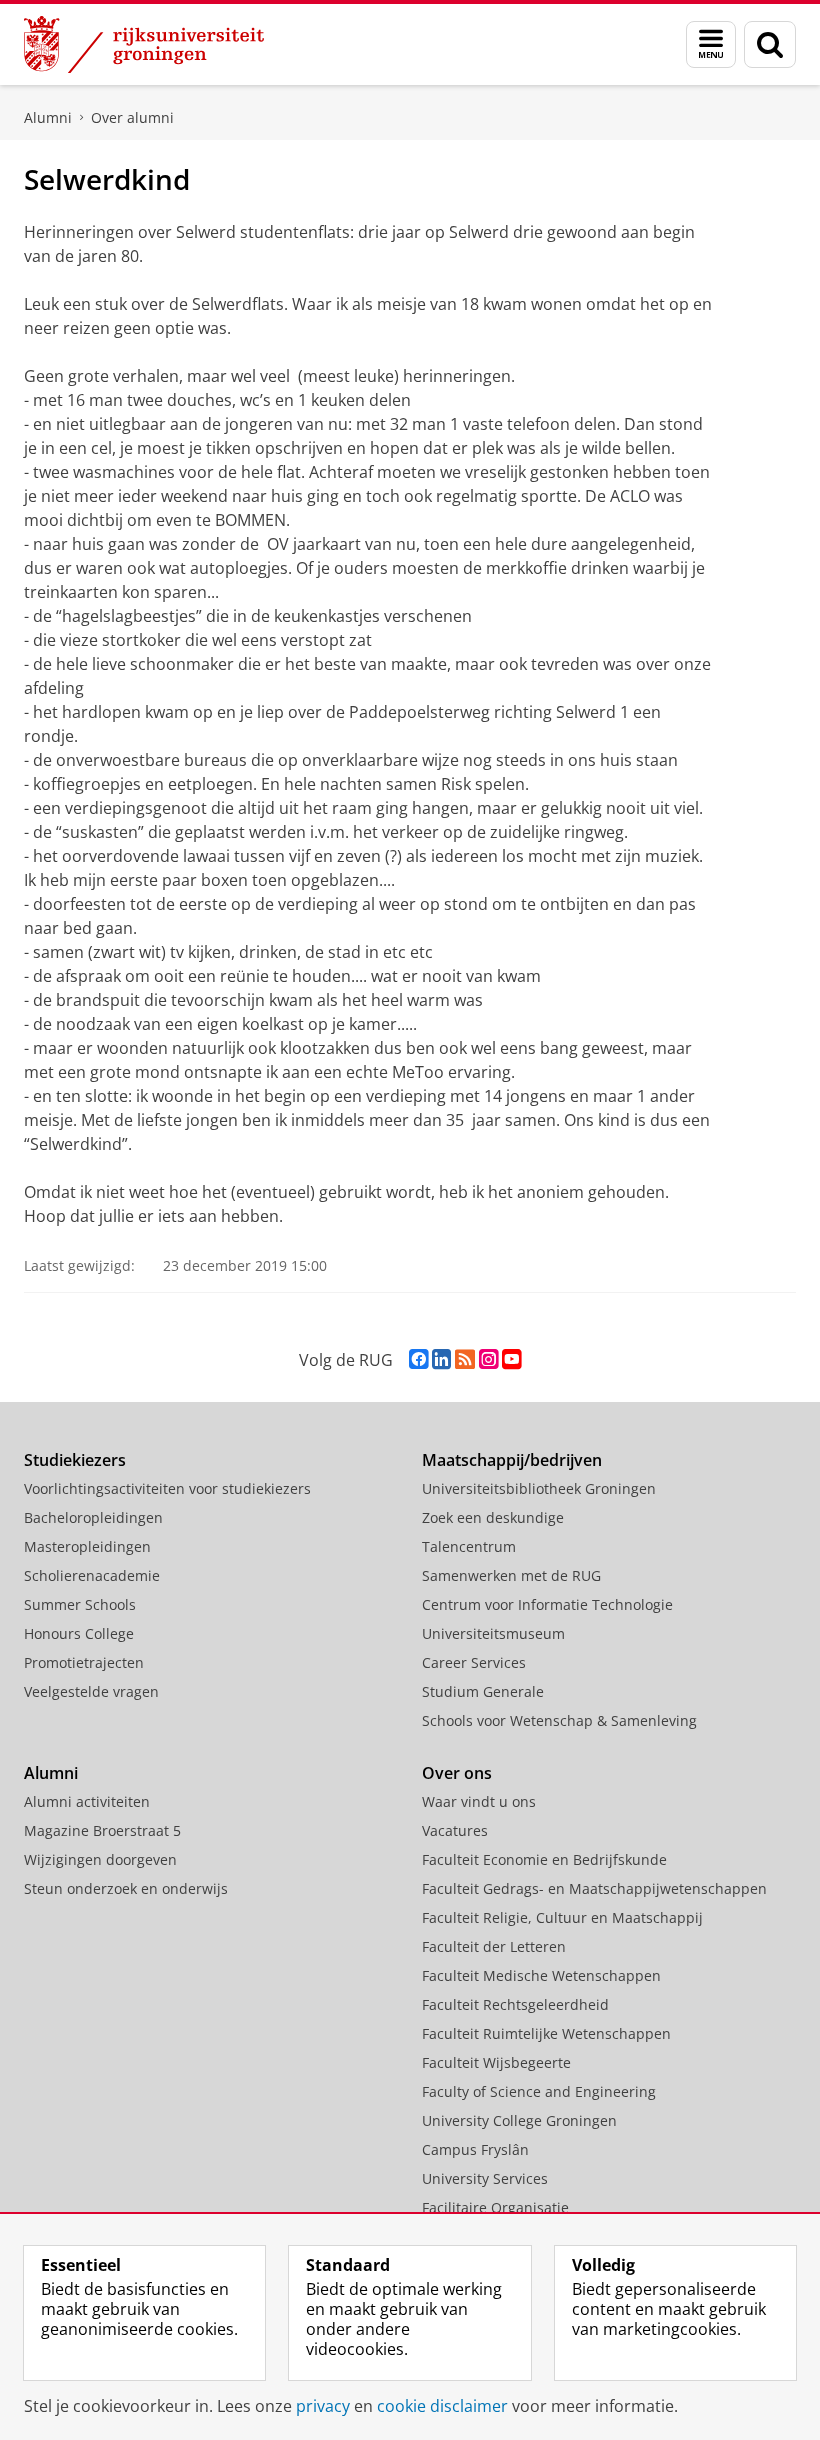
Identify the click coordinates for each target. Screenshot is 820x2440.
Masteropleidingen (87, 1546)
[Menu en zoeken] (711, 44)
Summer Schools (80, 1604)
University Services (485, 2178)
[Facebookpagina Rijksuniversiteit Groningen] (418, 1359)
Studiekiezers (75, 1460)
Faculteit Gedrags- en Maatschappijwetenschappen (594, 1888)
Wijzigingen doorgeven (100, 1859)
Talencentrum (469, 1546)
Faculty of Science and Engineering (539, 2091)
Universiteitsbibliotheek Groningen (539, 1488)
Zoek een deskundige (493, 1517)
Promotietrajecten (84, 1662)
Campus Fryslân (475, 2149)
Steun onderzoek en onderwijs (126, 1888)
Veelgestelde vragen (91, 1691)
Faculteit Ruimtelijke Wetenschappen (546, 2033)
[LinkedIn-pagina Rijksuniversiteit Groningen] (441, 1359)
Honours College (79, 1633)
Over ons (457, 1773)
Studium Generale (483, 1691)
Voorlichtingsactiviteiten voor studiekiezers (167, 1488)
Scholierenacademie (92, 1575)
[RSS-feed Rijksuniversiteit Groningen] (465, 1359)
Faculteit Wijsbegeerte (496, 2062)
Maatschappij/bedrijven (512, 1460)
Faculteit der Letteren (494, 1946)
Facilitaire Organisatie (495, 2207)
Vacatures (455, 1830)
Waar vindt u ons (479, 1801)
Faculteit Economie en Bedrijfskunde (544, 1859)
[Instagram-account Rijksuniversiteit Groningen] (488, 1359)
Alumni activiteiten (87, 1801)
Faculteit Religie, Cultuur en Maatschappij (562, 1917)
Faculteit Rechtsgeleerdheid (515, 2004)
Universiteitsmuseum (493, 1633)
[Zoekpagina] (770, 44)
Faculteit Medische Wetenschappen (541, 1975)
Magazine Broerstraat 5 (102, 1830)
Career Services (474, 1662)
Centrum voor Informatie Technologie (547, 1604)
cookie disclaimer (442, 2406)
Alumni (48, 117)
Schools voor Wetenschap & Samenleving (559, 1720)
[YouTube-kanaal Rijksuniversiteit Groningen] (511, 1359)
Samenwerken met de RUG (511, 1575)
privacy (323, 2406)
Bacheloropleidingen (93, 1517)
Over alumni (132, 117)
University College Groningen (519, 2120)
